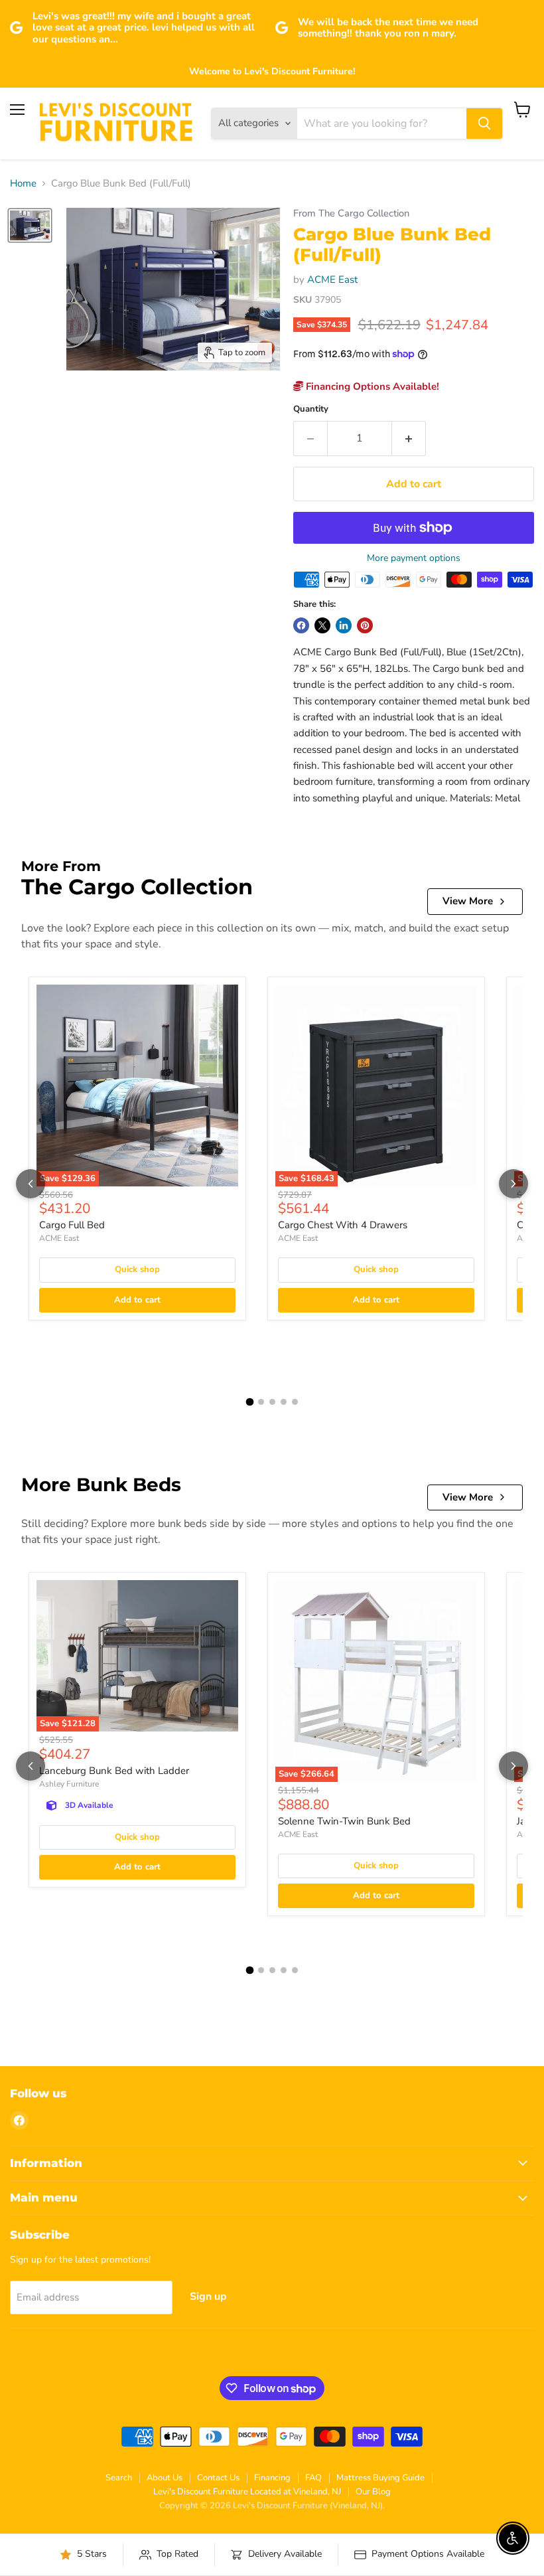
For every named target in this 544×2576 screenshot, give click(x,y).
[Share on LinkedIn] (344, 625)
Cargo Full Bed (72, 1225)
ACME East (332, 280)
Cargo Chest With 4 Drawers (343, 1225)
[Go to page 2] (261, 1402)
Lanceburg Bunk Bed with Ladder (114, 1771)
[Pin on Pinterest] (365, 625)
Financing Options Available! (371, 386)
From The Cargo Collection (351, 213)
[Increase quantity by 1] (409, 438)
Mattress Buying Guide (380, 2478)
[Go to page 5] (295, 1402)
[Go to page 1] (249, 1402)
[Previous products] (31, 1184)
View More (468, 901)
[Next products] (513, 1184)
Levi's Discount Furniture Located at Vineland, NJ (247, 2492)
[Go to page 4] (284, 1402)
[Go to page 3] (272, 1402)
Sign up (208, 2296)
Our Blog (373, 2492)
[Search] (484, 123)
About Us (165, 2478)
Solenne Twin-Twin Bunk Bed (344, 1821)
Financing (272, 2478)
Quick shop (137, 1269)
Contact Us (218, 2478)
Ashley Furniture (69, 1784)
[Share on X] (322, 625)
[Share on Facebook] (301, 625)
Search (119, 2478)
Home (23, 184)
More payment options (414, 558)
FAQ (313, 2478)
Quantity (311, 409)
